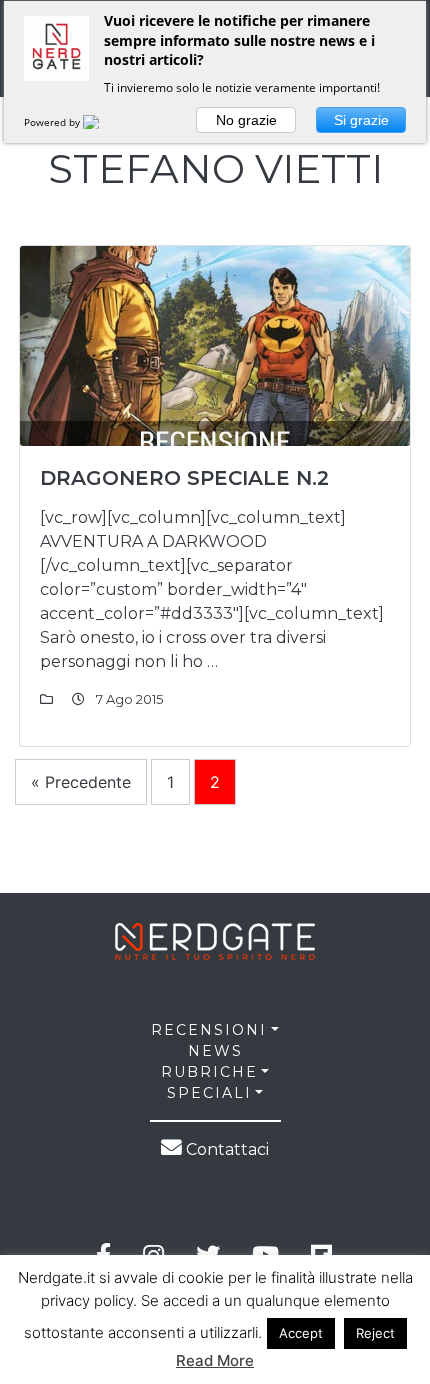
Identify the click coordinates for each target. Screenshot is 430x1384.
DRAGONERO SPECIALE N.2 (184, 478)
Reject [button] (375, 1333)
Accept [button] (301, 1333)
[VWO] (103, 122)
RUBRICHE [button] (209, 1072)
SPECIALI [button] (209, 1093)
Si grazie (361, 120)
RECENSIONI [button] (209, 1030)
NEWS (215, 1051)
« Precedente (81, 782)
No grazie (246, 120)
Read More (215, 1360)
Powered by (53, 122)
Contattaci (225, 1149)
